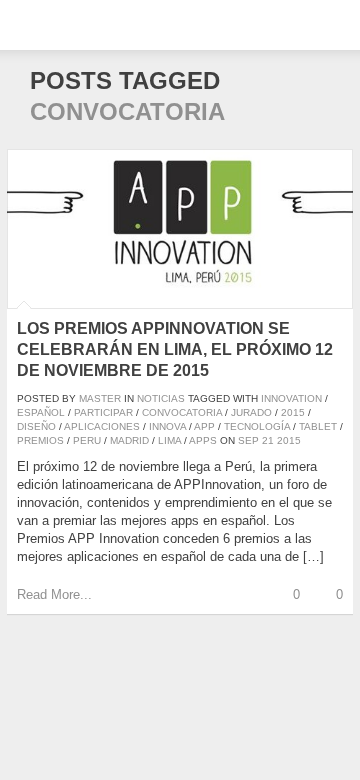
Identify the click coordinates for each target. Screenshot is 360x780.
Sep (248, 440)
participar (103, 412)
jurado (251, 412)
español (41, 412)
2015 (293, 412)
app (204, 426)
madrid (129, 440)
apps (203, 440)
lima (169, 440)
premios (40, 440)
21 (268, 440)
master (100, 398)
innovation (291, 398)
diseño (36, 426)
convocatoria (182, 412)
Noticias (161, 398)
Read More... (54, 594)
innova (167, 426)
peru (87, 440)
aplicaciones (102, 426)
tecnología (257, 426)
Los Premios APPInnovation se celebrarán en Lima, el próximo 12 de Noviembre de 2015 (175, 349)
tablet (318, 426)
